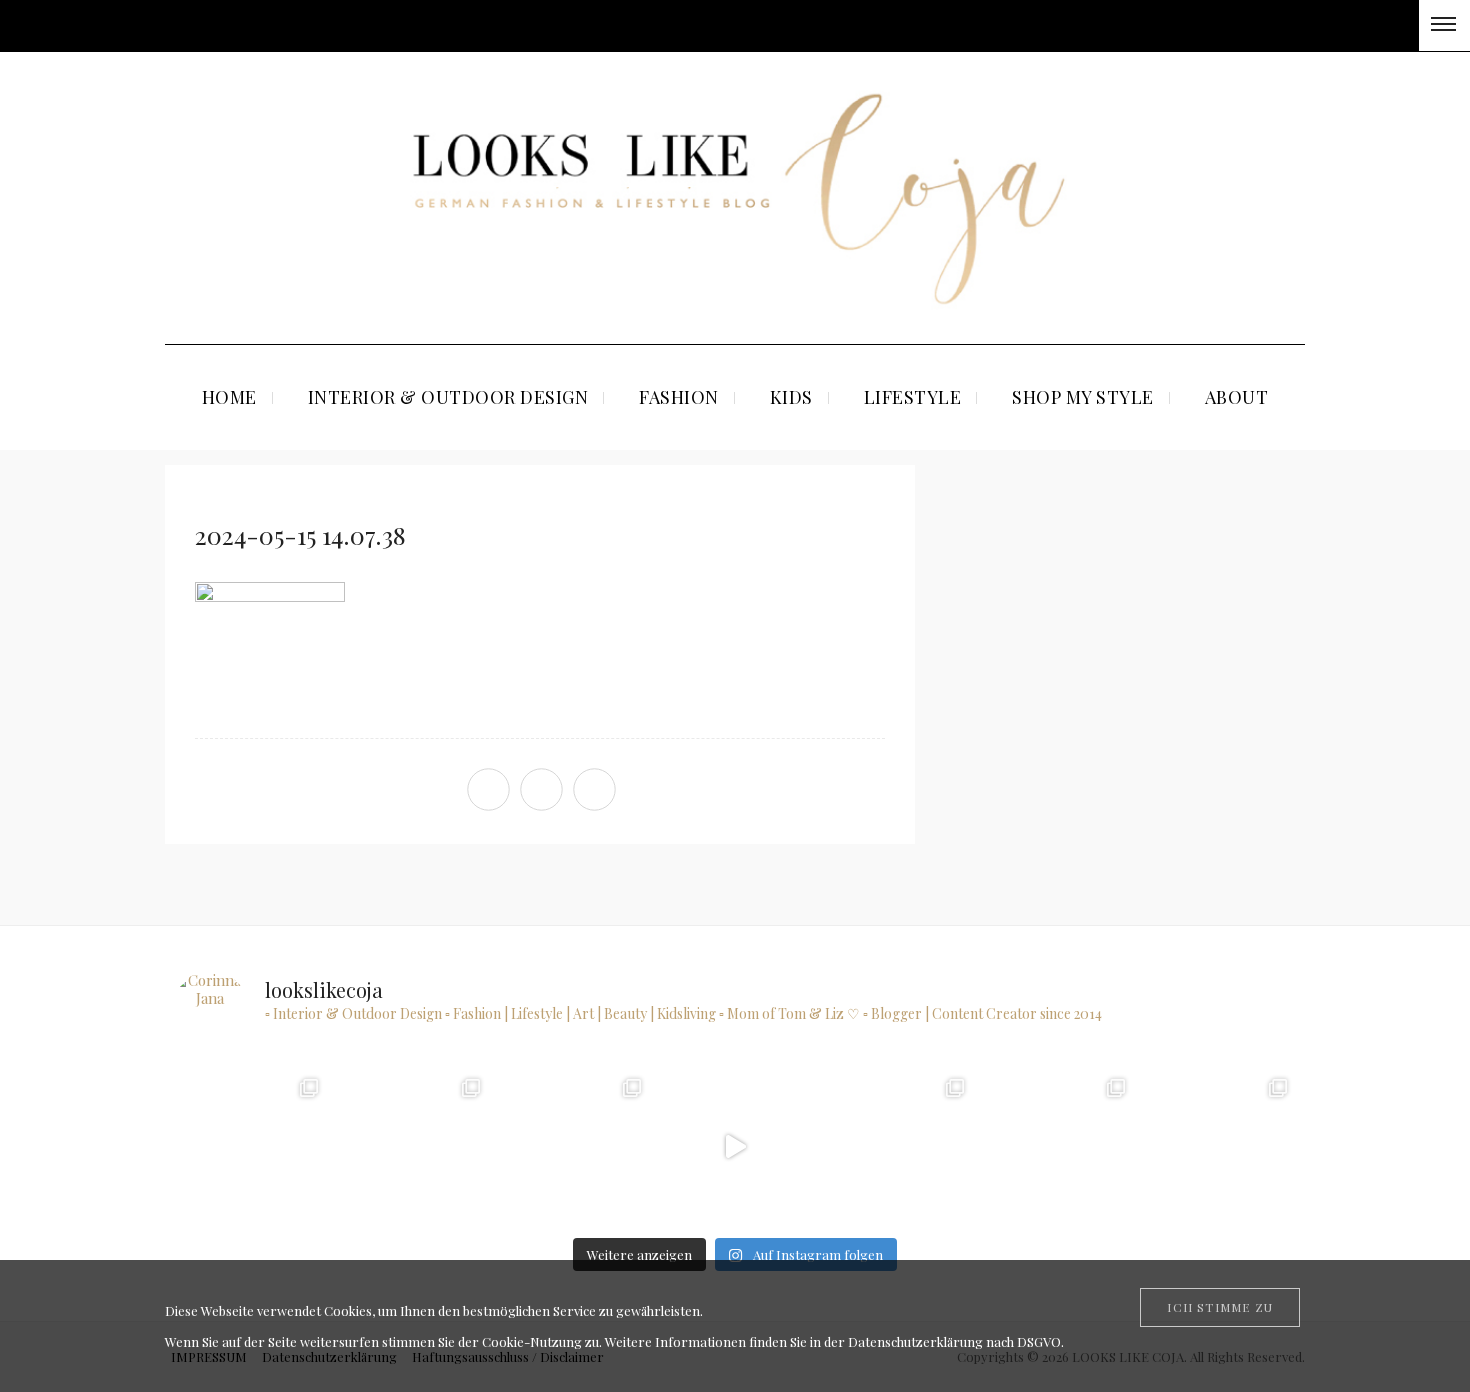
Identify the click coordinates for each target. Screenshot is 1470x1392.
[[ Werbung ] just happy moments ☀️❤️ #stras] (250, 1146)
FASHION (679, 397)
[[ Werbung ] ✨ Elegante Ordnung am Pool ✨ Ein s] (1218, 1146)
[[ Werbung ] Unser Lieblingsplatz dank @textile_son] (734, 1146)
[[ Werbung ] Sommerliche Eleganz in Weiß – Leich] (573, 1146)
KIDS (791, 397)
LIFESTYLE (913, 397)
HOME (229, 397)
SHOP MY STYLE (1083, 397)
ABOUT (1237, 397)
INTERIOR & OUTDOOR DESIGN (448, 397)
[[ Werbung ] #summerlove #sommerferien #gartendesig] (411, 1146)
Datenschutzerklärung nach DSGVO (954, 1341)
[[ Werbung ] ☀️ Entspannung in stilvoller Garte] (1057, 1146)
